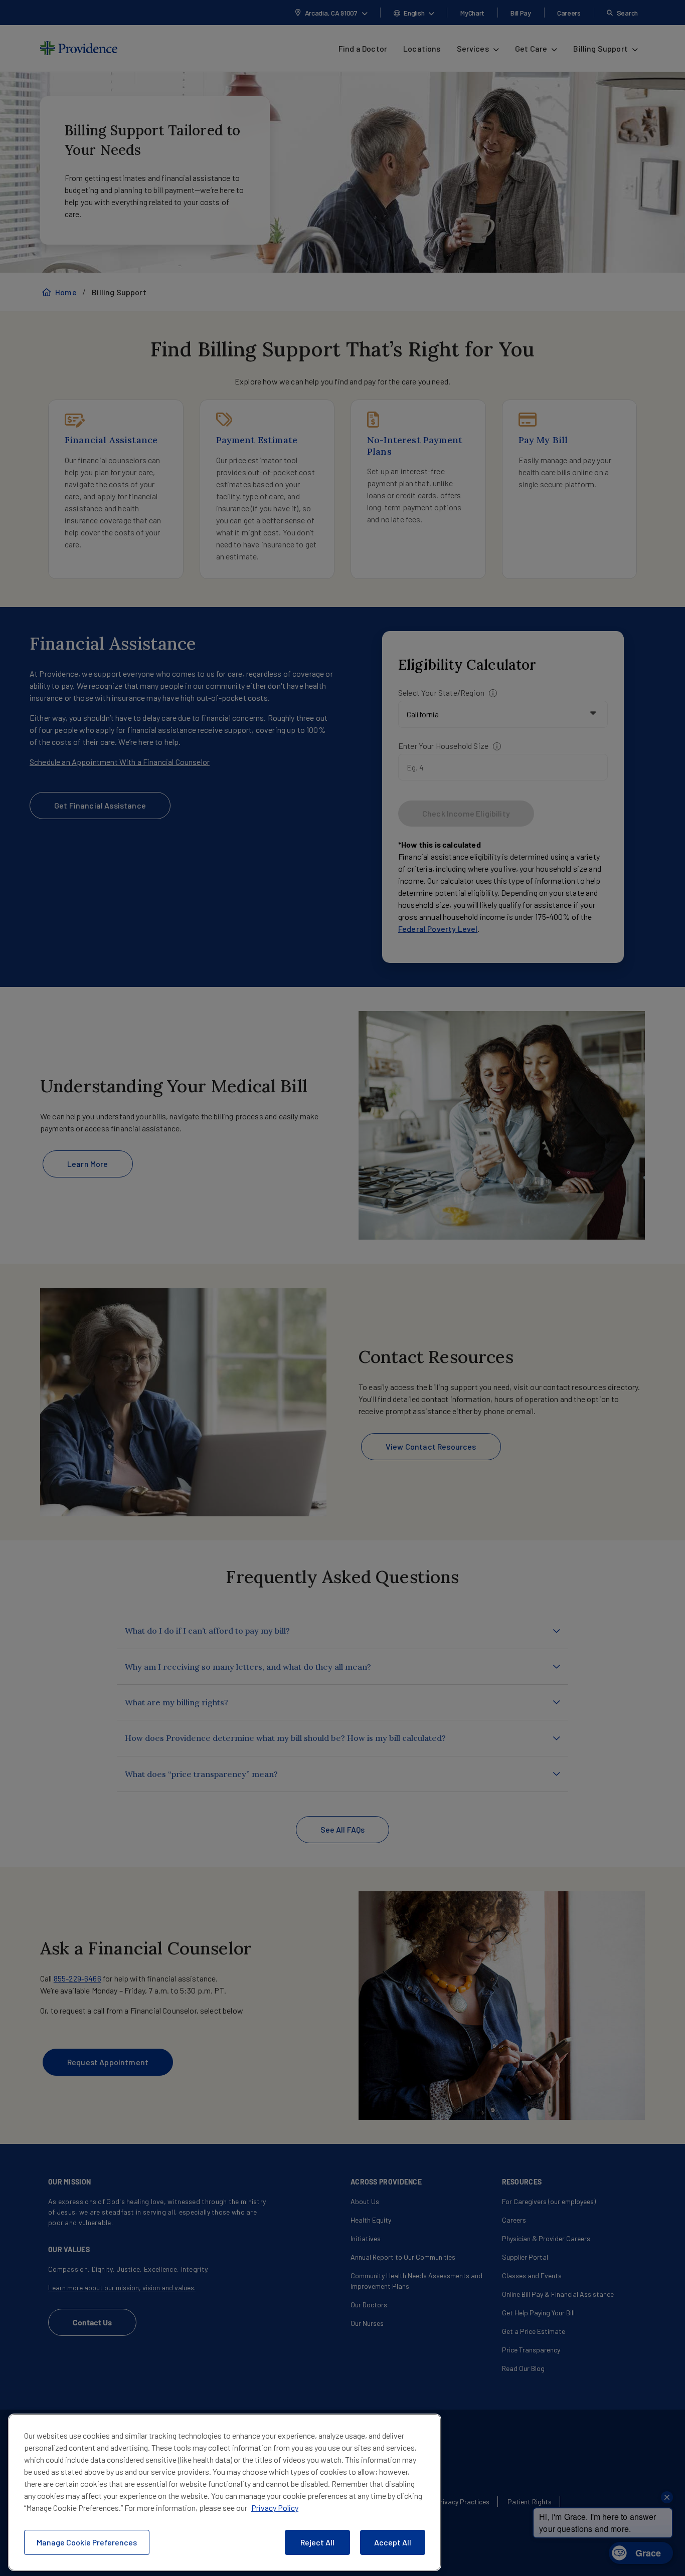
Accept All (393, 2542)
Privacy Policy (275, 2508)
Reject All (317, 2542)
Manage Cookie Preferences (87, 2542)
